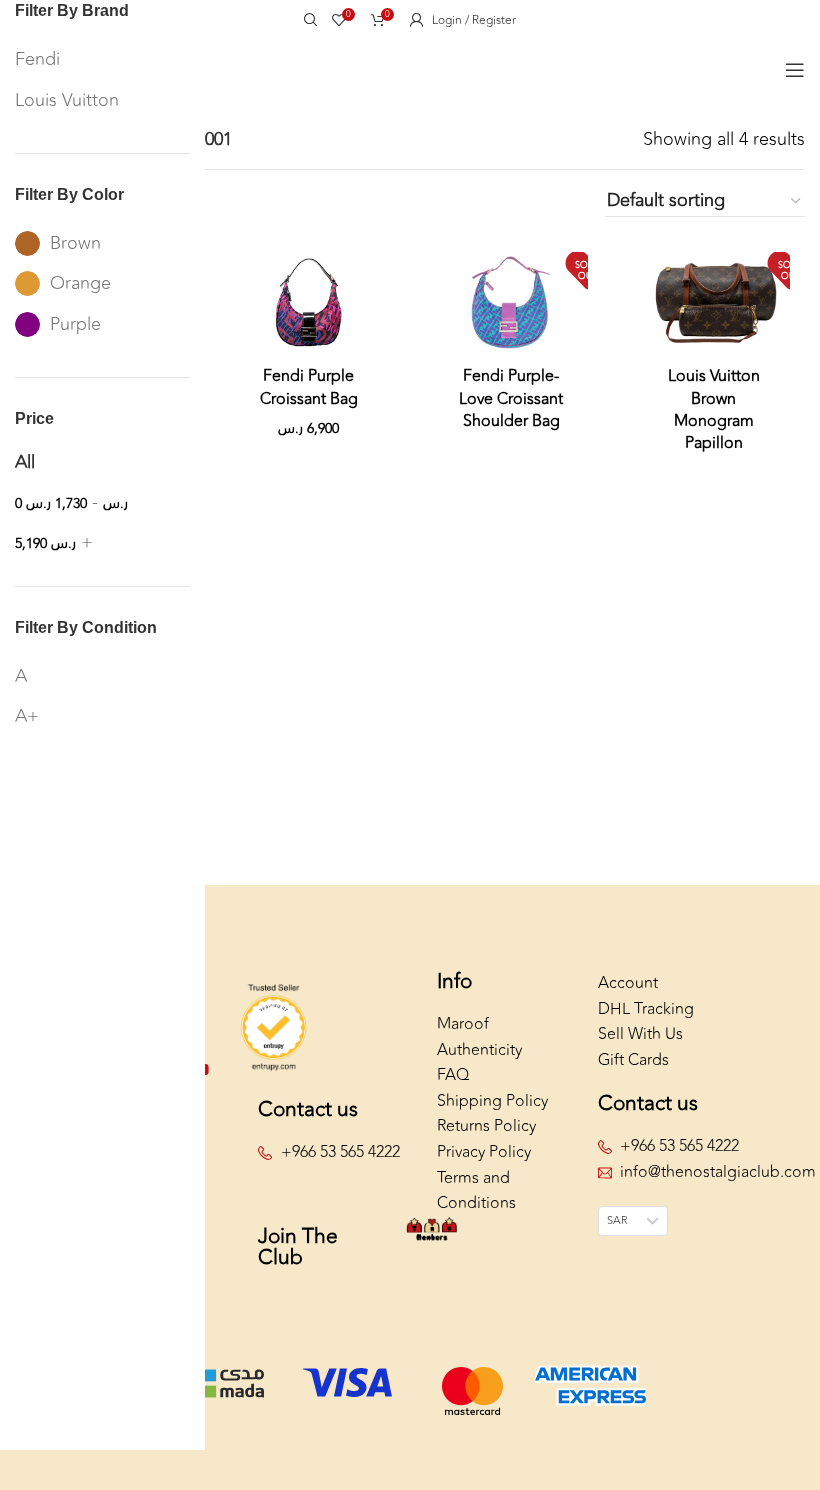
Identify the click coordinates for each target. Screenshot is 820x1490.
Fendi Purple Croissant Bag (309, 387)
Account (628, 983)
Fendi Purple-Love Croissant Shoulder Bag (511, 398)
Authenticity (479, 1050)
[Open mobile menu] (795, 70)
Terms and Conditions (476, 1191)
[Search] (308, 20)
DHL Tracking (646, 1009)
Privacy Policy (484, 1152)
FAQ (453, 1075)
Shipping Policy (492, 1101)
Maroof (463, 1024)
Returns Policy (486, 1126)
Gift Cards (633, 1060)
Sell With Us (640, 1034)
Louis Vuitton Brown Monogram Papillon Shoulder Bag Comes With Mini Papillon (713, 443)
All (25, 462)
